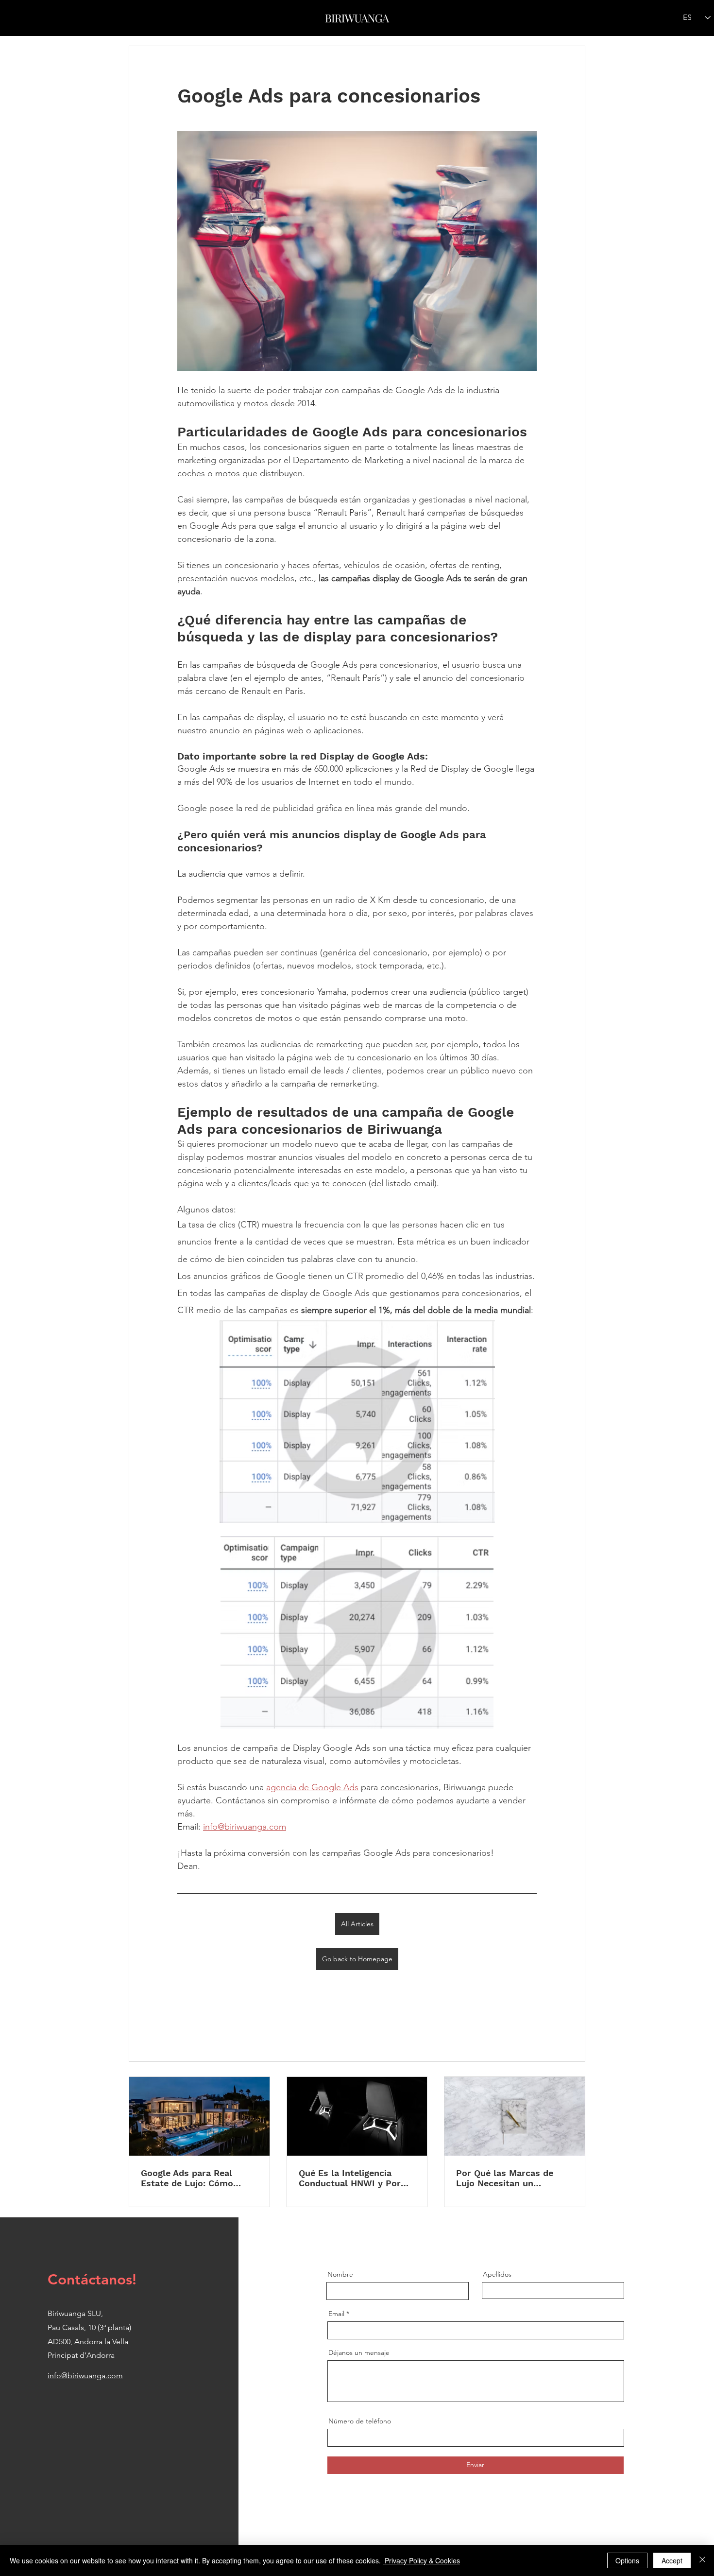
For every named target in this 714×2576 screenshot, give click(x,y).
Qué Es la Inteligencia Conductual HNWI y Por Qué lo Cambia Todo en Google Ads (350, 2178)
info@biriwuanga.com (85, 2376)
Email (336, 2314)
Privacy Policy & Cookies (421, 2560)
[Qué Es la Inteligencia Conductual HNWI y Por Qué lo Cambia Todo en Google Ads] (357, 2116)
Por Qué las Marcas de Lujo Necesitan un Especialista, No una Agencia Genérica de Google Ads (505, 2178)
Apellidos (497, 2274)
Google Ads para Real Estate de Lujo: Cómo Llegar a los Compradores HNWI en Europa (196, 2178)
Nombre (340, 2274)
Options (627, 2560)
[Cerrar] (702, 2560)
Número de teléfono (360, 2421)
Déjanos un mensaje (359, 2352)
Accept (672, 2560)
